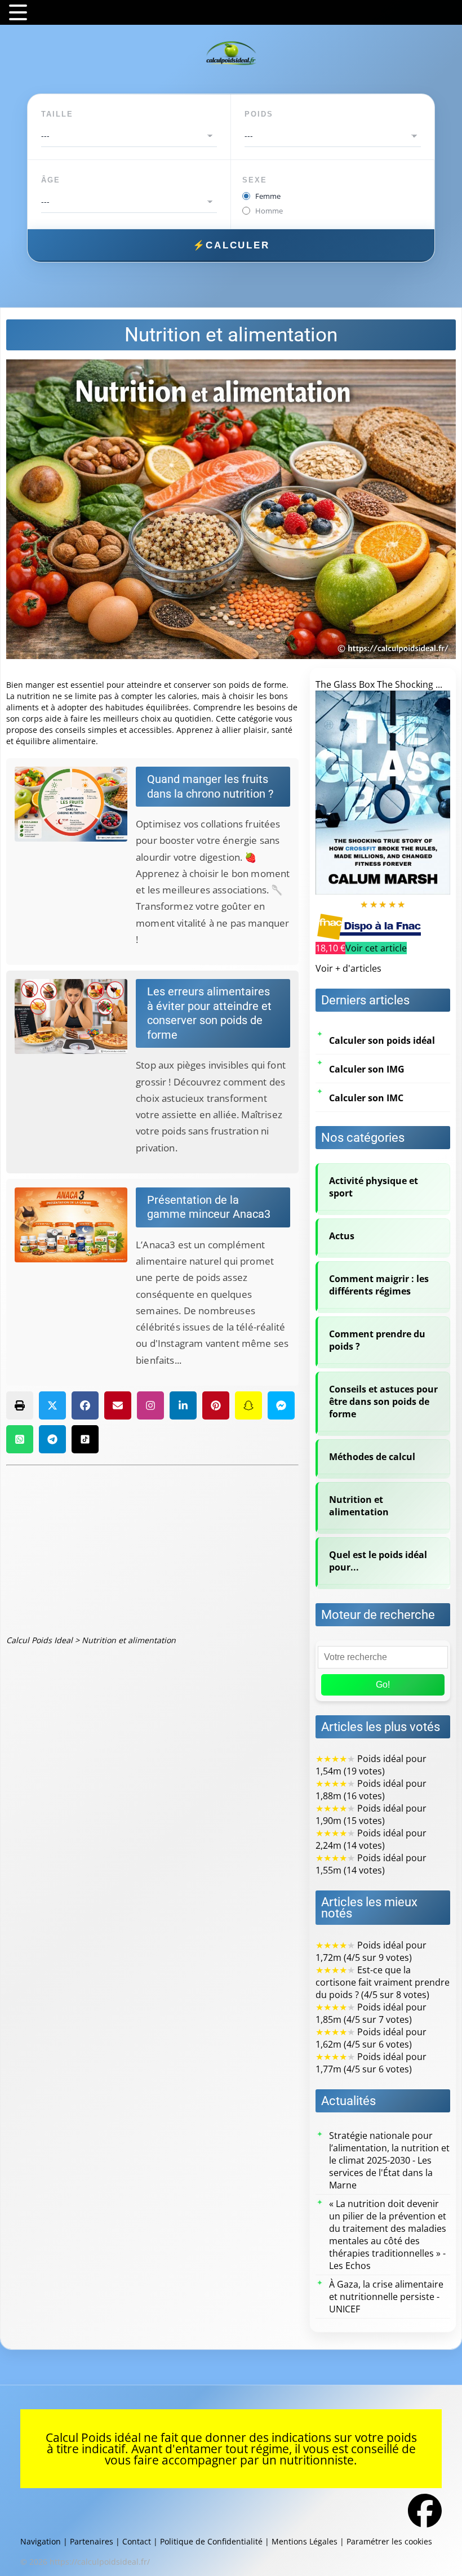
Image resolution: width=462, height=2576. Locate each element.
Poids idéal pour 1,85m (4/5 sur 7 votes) (371, 2013)
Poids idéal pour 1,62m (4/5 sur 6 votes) (371, 2038)
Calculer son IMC (366, 1098)
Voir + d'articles (348, 968)
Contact (137, 2541)
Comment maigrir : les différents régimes (379, 1285)
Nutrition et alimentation (359, 1506)
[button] (20, 1405)
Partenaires (92, 2541)
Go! (383, 1685)
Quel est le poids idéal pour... (378, 1561)
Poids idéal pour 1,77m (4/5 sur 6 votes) (371, 2063)
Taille (57, 114)
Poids (259, 114)
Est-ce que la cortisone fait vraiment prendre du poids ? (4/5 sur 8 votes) (383, 1982)
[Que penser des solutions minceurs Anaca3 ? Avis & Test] (75, 1225)
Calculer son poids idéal (382, 1040)
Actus (342, 1236)
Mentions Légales (305, 2541)
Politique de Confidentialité (211, 2541)
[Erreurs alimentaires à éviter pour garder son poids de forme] (75, 1016)
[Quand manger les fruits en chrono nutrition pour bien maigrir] (75, 804)
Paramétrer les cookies (389, 2541)
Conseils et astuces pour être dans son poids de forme (383, 1402)
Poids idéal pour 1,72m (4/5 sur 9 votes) (371, 1951)
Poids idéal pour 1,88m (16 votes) (371, 1790)
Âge (51, 180)
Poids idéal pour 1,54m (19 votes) (371, 1765)
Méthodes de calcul (372, 1457)
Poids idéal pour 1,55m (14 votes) (371, 1864)
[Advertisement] (152, 1550)
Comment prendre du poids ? (377, 1340)
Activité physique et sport (374, 1187)
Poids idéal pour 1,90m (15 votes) (371, 1814)
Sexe (255, 180)
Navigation (41, 2541)
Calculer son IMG (367, 1069)
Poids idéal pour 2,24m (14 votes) (371, 1839)
